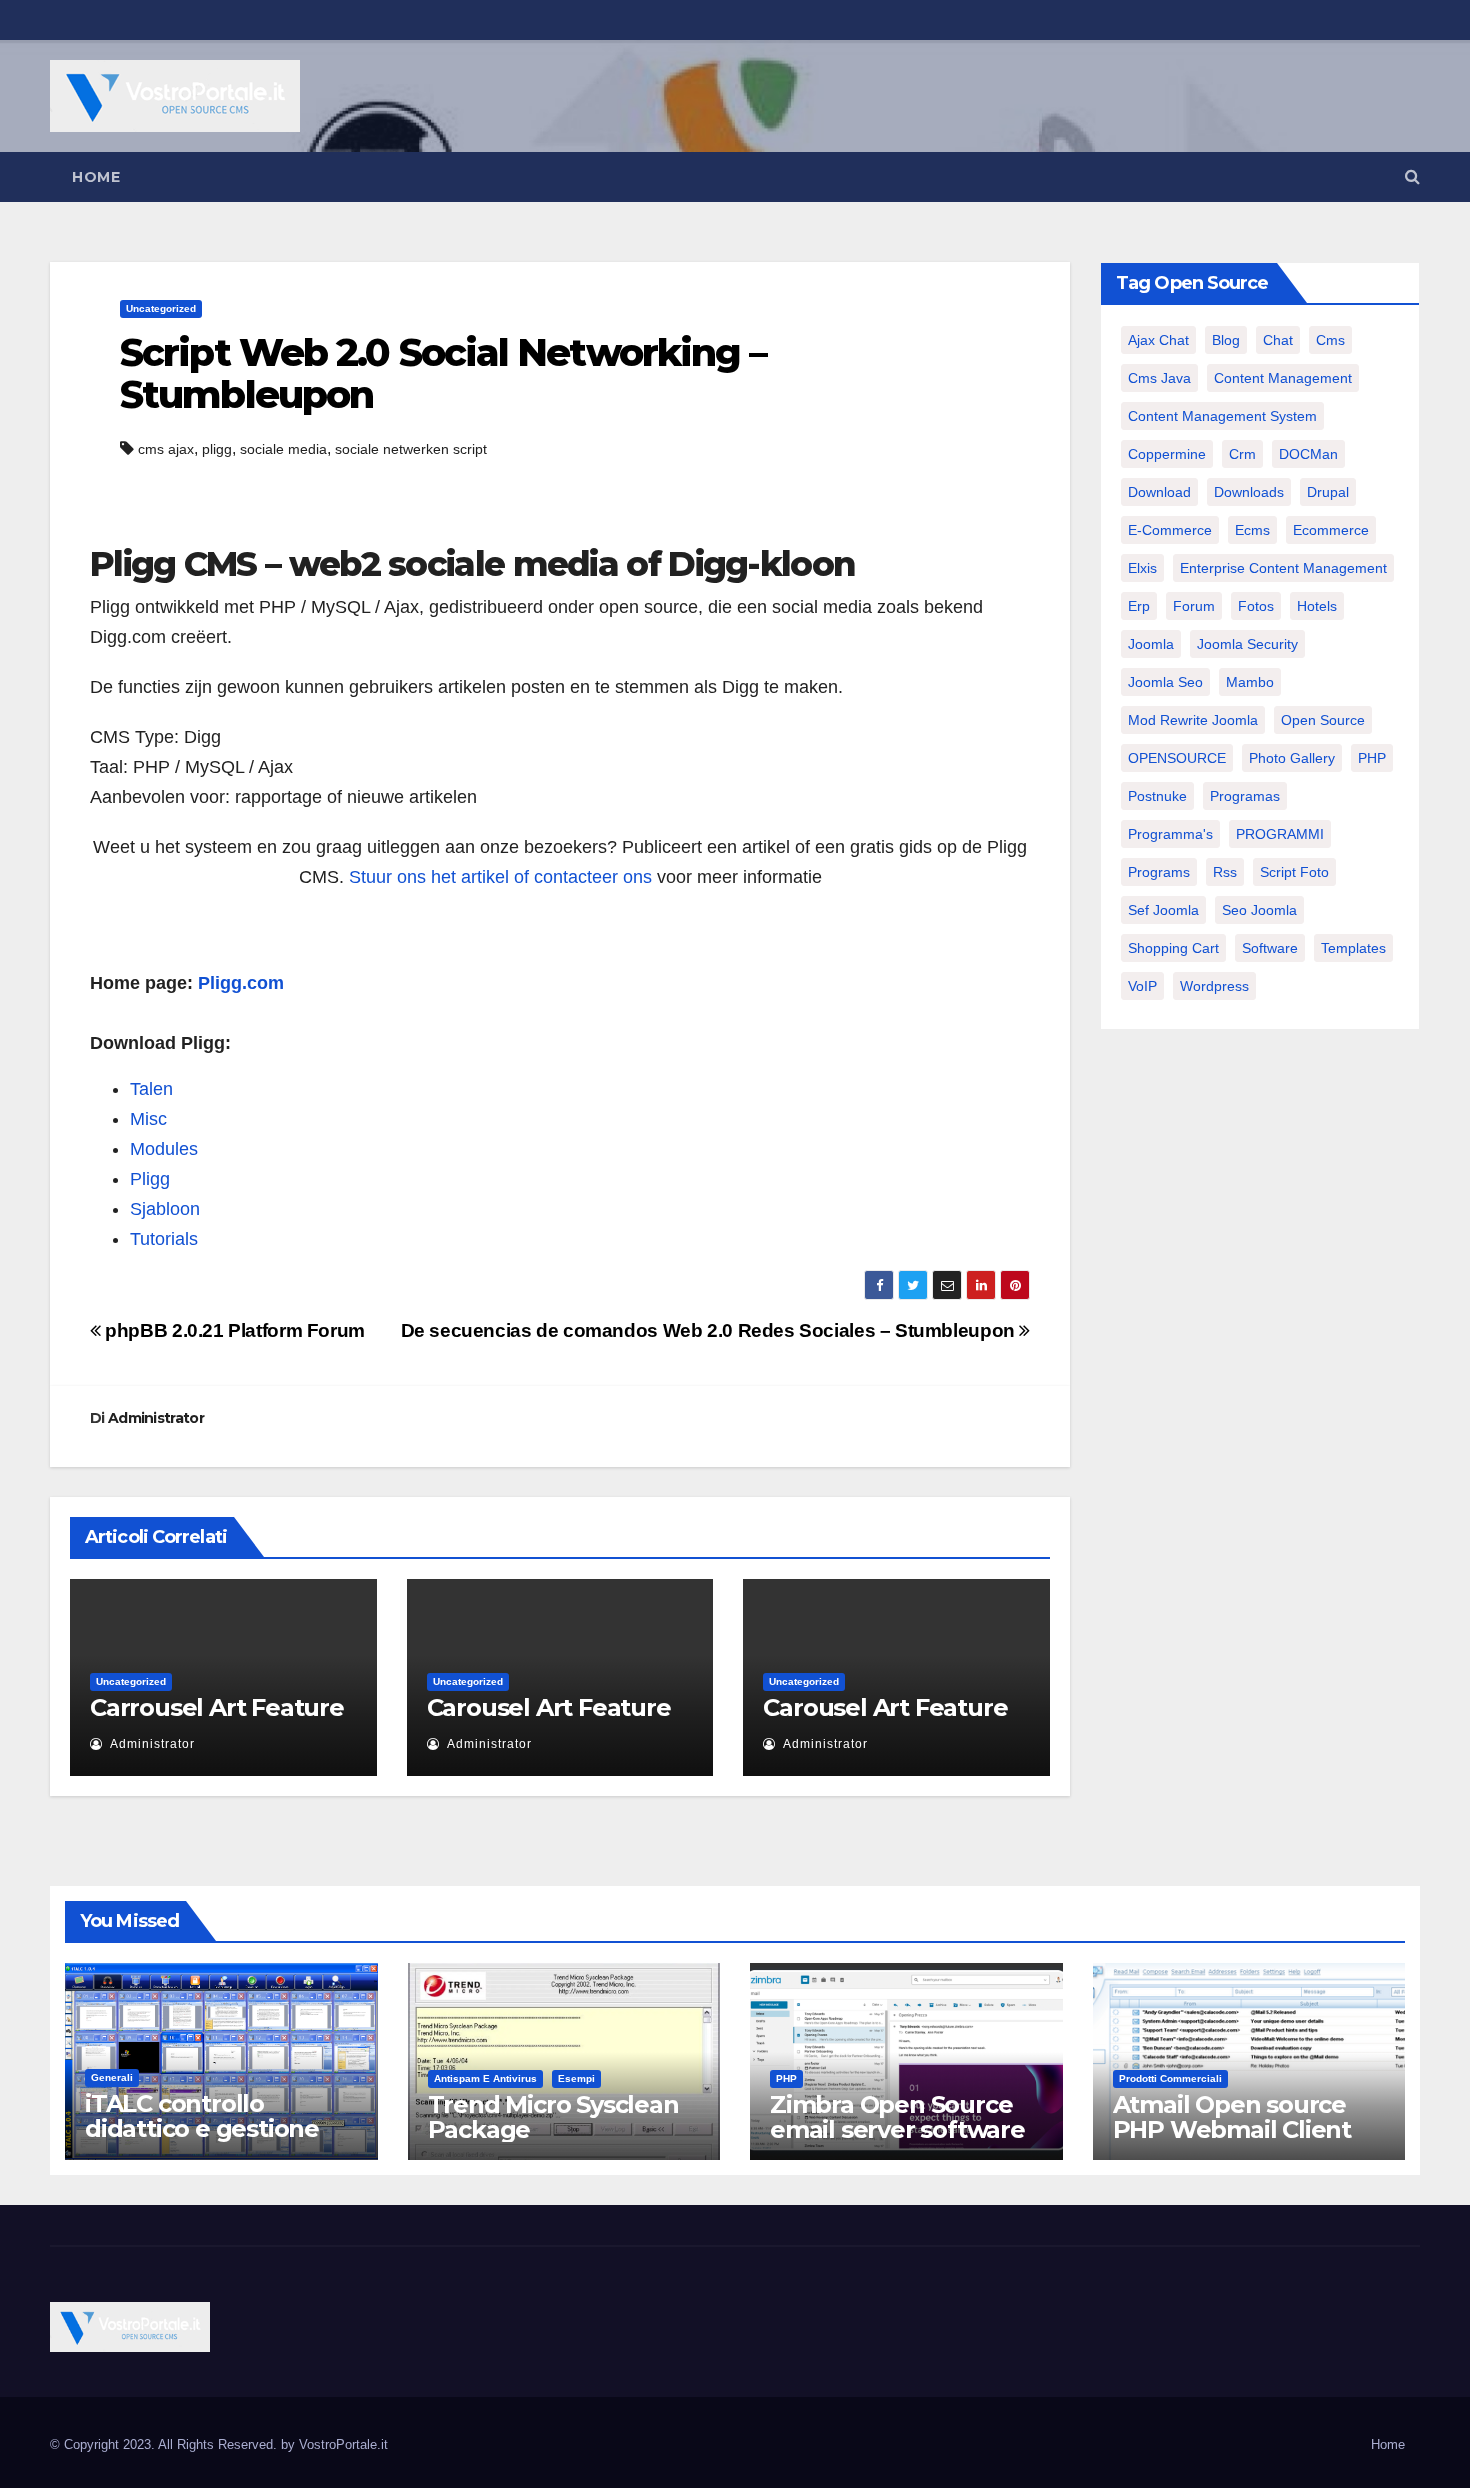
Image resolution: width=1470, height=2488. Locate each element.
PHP (1372, 758)
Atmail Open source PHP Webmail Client (1232, 2117)
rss (1225, 872)
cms (1330, 340)
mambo (1250, 682)
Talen (151, 1089)
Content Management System (1222, 416)
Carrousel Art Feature (217, 1707)
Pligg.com (241, 983)
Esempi (576, 2078)
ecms (1252, 530)
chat (1278, 340)
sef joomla (1163, 910)
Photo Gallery (1292, 758)
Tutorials (164, 1239)
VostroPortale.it (343, 2444)
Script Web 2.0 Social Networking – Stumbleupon (443, 373)
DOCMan (1308, 454)
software (1270, 948)
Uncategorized (161, 308)
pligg (217, 449)
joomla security (1247, 644)
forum (1194, 606)
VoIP (1142, 986)
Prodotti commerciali (1170, 2078)
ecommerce (1331, 530)
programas (1245, 796)
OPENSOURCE (1177, 758)
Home (96, 177)
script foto (1294, 872)
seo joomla (1259, 910)
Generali (112, 2077)
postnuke (1157, 796)
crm (1242, 454)
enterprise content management (1283, 568)
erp (1139, 606)
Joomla (1151, 644)
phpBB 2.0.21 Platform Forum (233, 1330)
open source (1323, 720)
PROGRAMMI (1280, 834)
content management (1283, 378)
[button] (1412, 176)
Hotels (1317, 606)
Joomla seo (1165, 682)
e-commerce (1170, 530)
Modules (164, 1149)
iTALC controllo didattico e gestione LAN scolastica (202, 2128)
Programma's (1170, 834)
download (1159, 492)
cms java (1159, 378)
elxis (1142, 568)
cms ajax (166, 449)
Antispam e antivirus (485, 2078)
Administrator (156, 1418)
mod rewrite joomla (1193, 720)
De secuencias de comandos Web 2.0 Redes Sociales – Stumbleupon (710, 1330)
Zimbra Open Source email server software (897, 2117)
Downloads (1249, 492)
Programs (1159, 872)
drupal (1328, 492)
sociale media (283, 449)
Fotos (1256, 606)
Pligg (150, 1179)
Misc (148, 1119)
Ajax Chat (1158, 340)
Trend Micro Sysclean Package (553, 2117)
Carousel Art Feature (549, 1707)
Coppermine (1167, 454)
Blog (1226, 340)
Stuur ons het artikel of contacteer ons (500, 877)
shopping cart (1173, 948)
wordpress (1214, 986)
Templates (1353, 948)
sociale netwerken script (411, 449)
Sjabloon (165, 1209)
